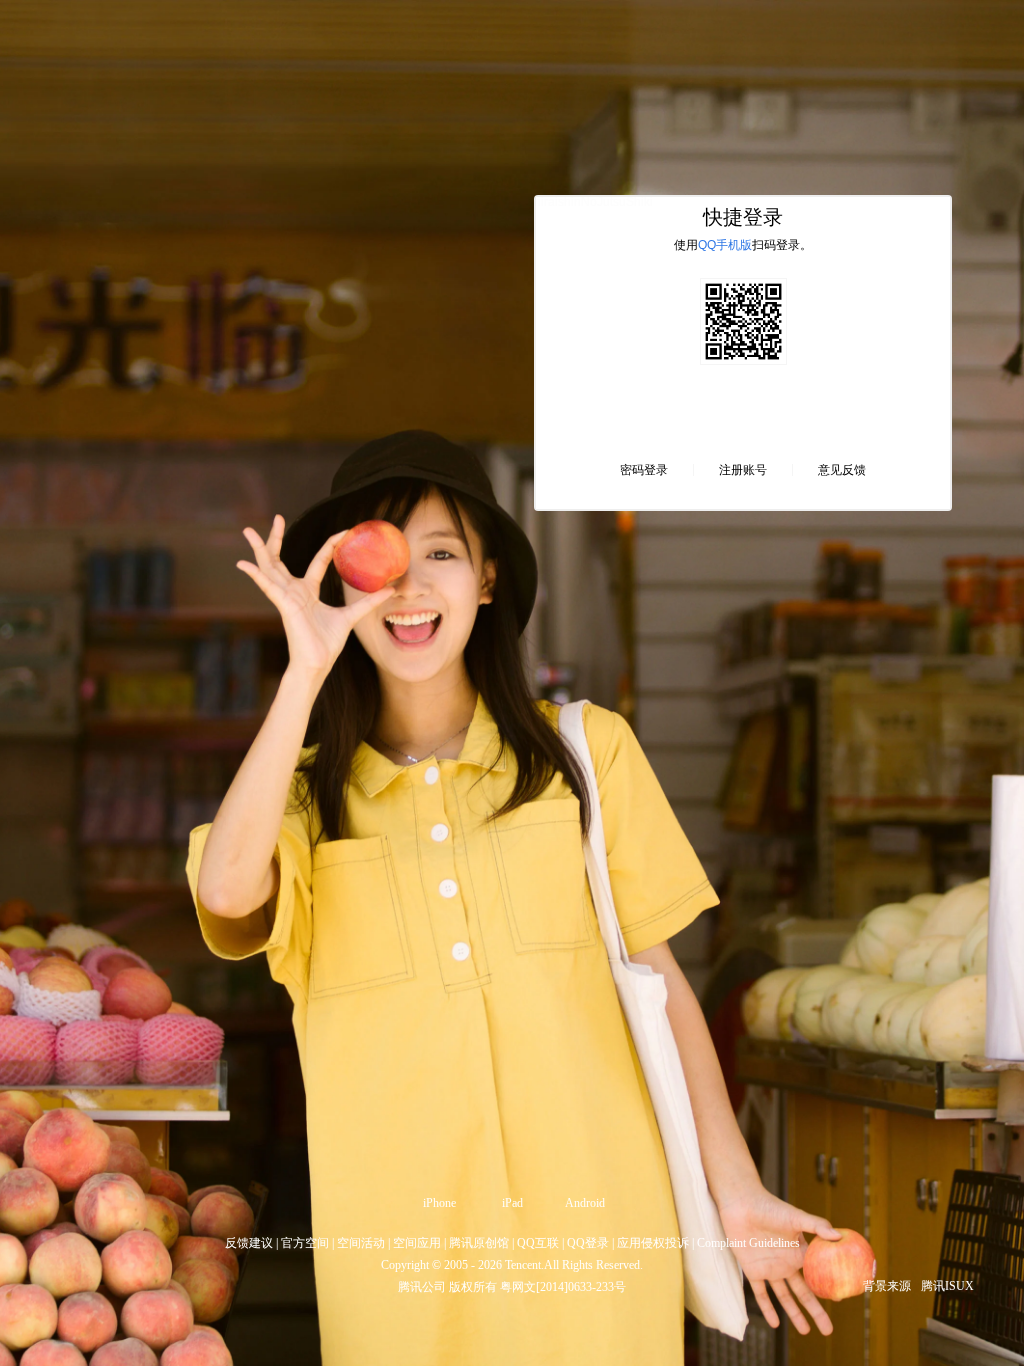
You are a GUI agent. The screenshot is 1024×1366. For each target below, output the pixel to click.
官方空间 (305, 1243)
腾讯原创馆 (479, 1243)
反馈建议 (249, 1243)
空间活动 (361, 1243)
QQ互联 (538, 1243)
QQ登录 (588, 1243)
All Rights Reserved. (593, 1265)
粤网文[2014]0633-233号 (563, 1287)
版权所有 (473, 1287)
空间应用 (417, 1243)
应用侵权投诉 (653, 1243)
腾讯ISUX (947, 1286)
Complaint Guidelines (748, 1243)
